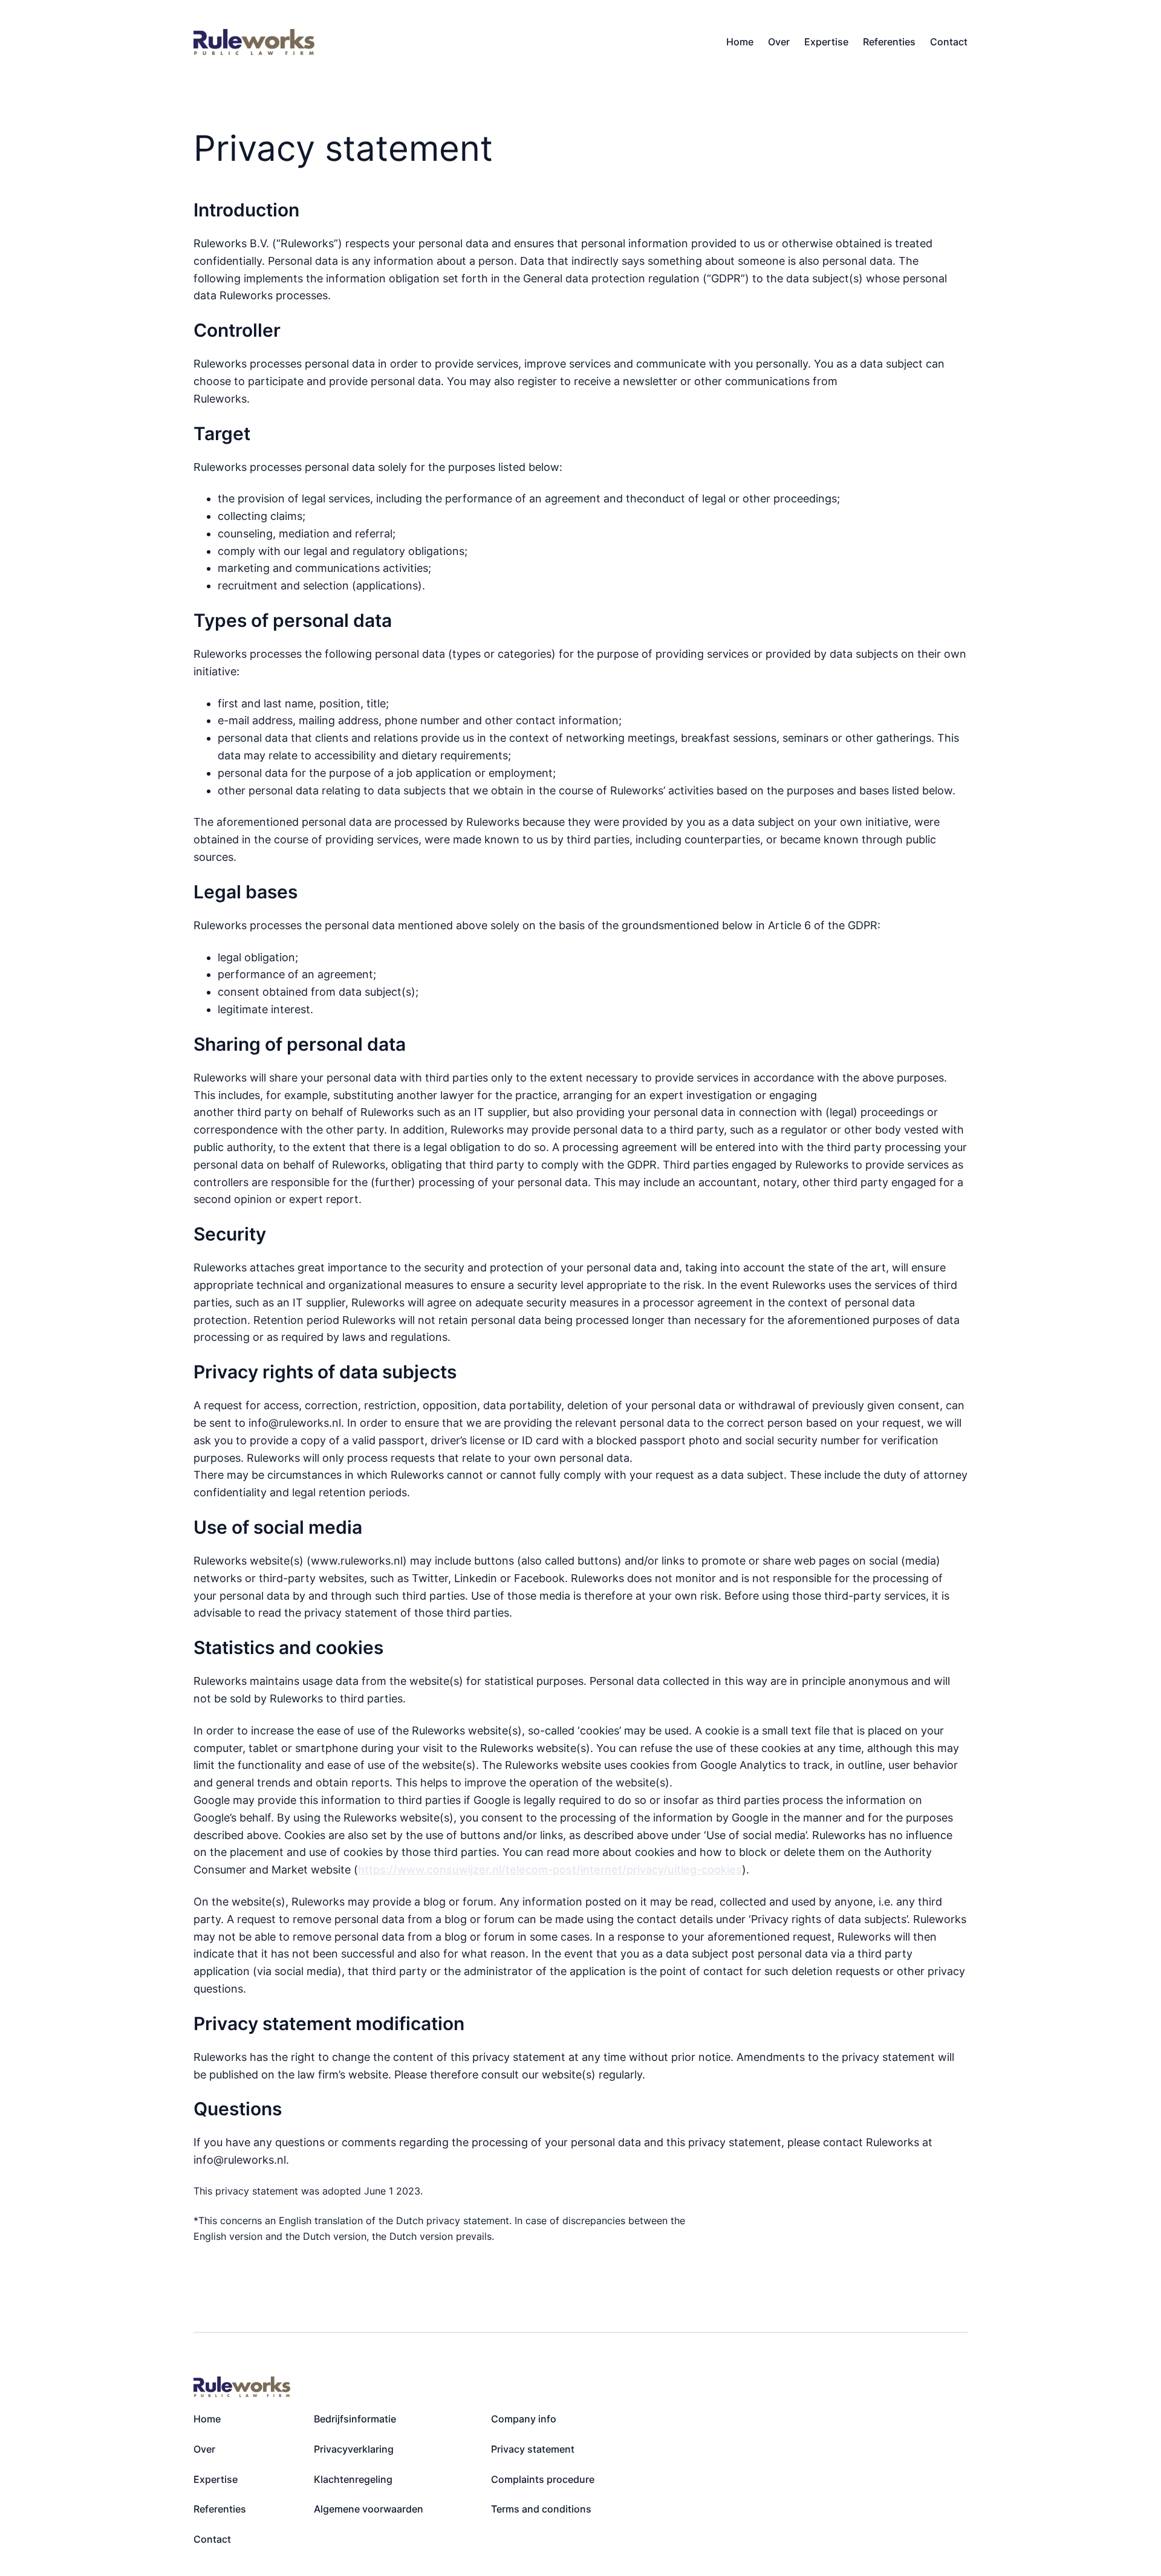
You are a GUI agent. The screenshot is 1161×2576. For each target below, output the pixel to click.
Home (740, 42)
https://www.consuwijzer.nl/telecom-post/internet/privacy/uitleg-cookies (550, 1870)
